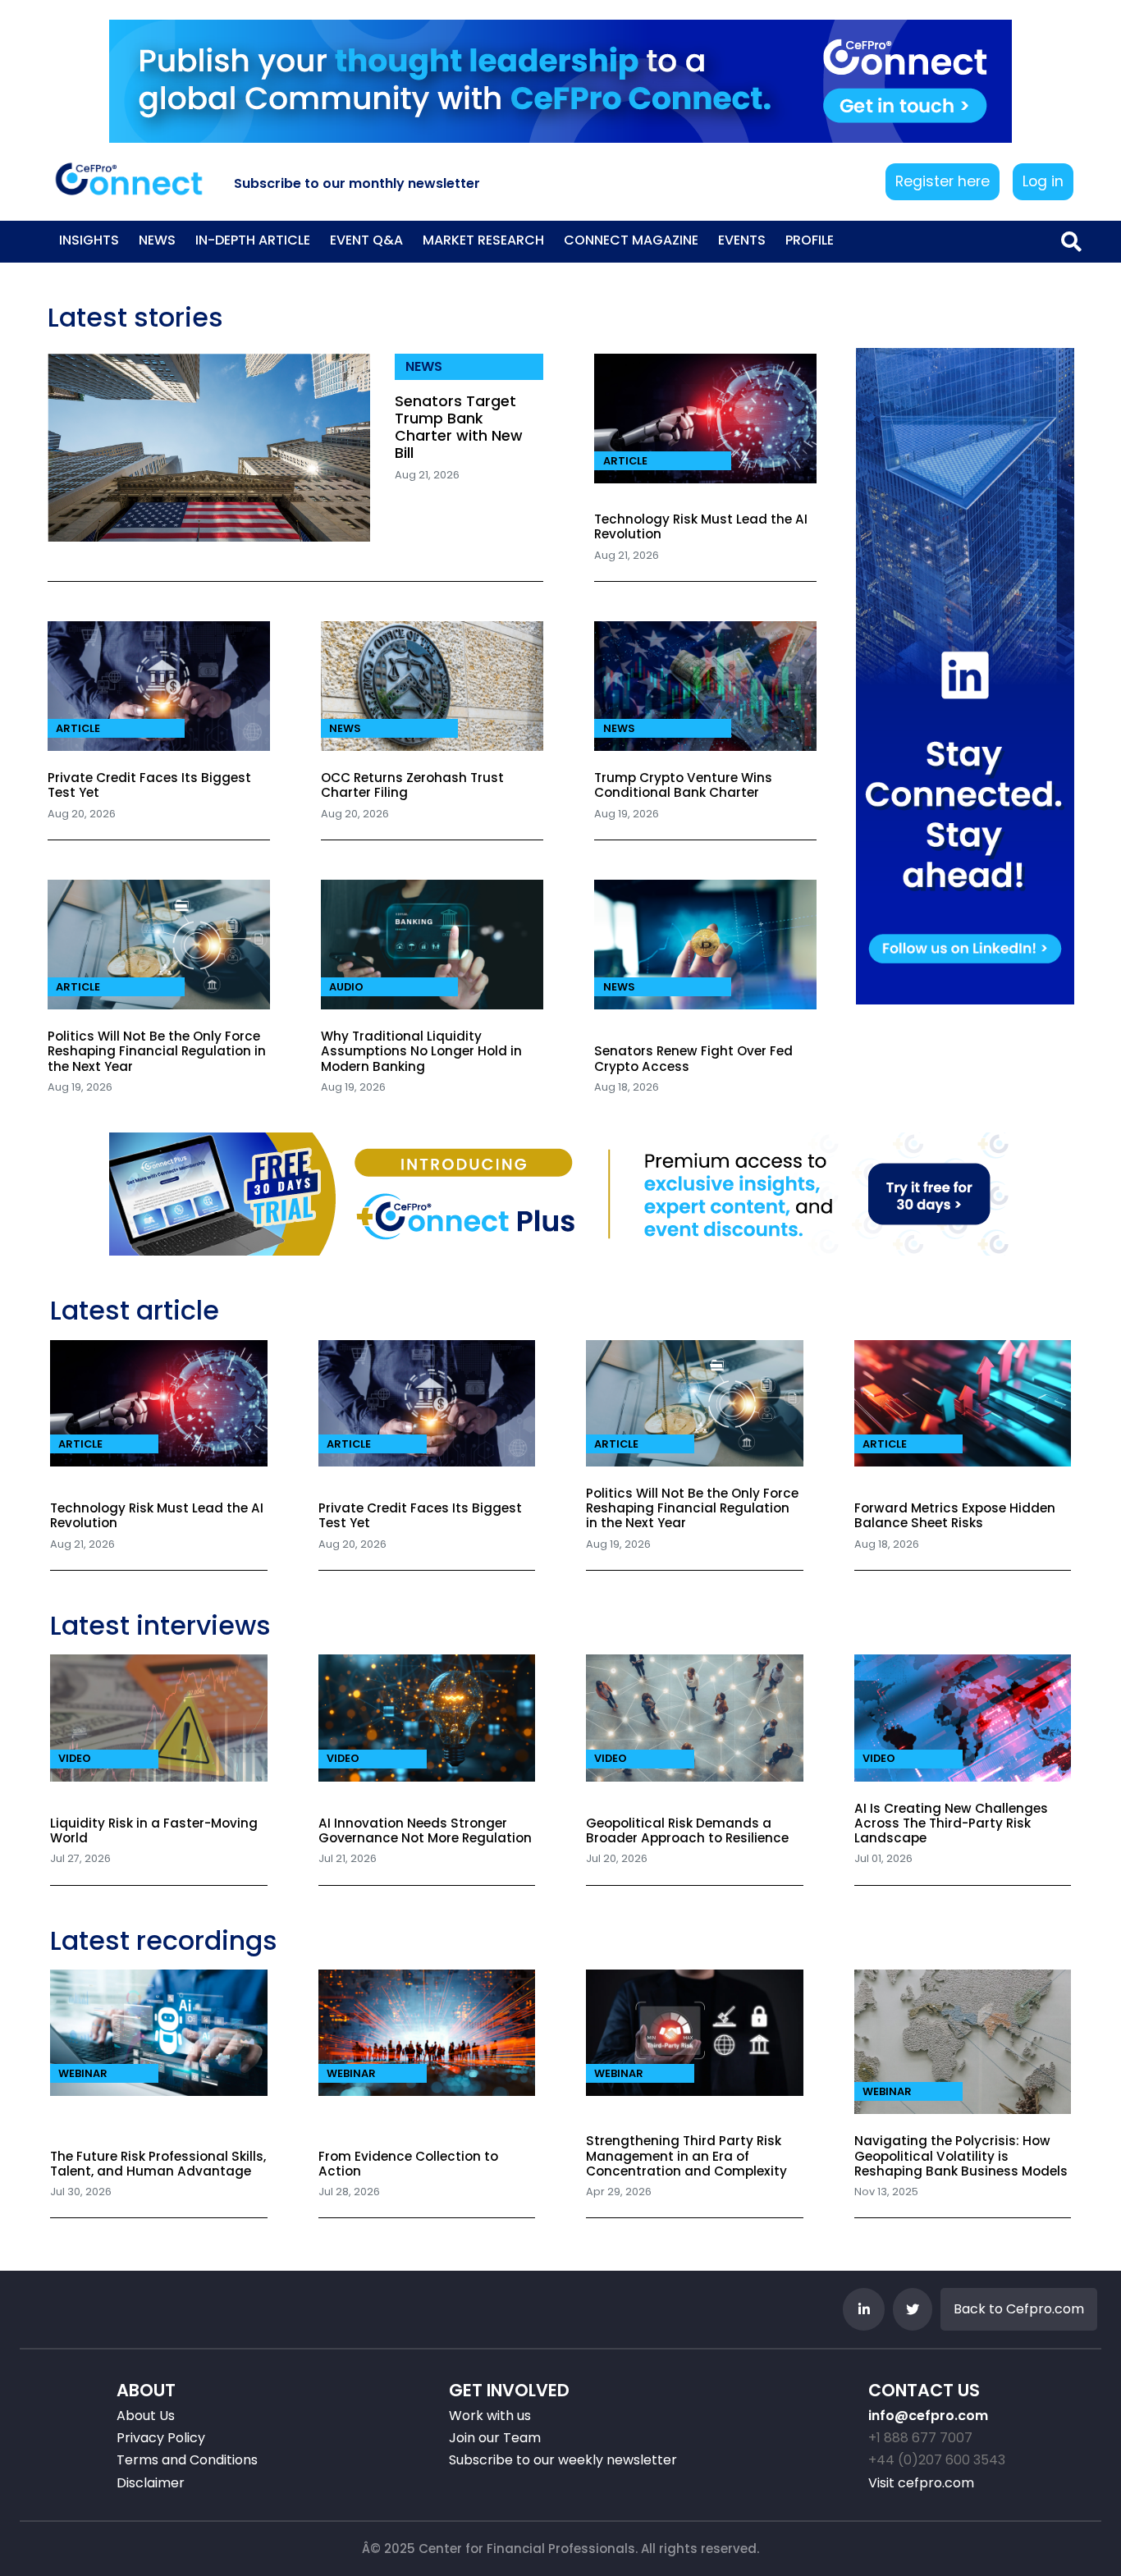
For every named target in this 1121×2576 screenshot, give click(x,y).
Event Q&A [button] (366, 240)
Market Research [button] (483, 240)
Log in (1043, 181)
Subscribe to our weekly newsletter (563, 2460)
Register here (943, 181)
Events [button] (742, 240)
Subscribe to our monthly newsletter (357, 183)
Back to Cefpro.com (1019, 2309)
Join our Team (495, 2438)
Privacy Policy (161, 2438)
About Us (146, 2416)
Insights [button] (89, 240)
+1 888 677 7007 (920, 2438)
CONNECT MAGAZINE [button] (631, 240)
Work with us (490, 2416)
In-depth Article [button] (253, 240)
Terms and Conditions (187, 2460)
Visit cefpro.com (921, 2483)
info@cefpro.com (928, 2416)
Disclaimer (151, 2483)
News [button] (157, 240)
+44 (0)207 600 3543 (937, 2460)
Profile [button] (810, 240)
